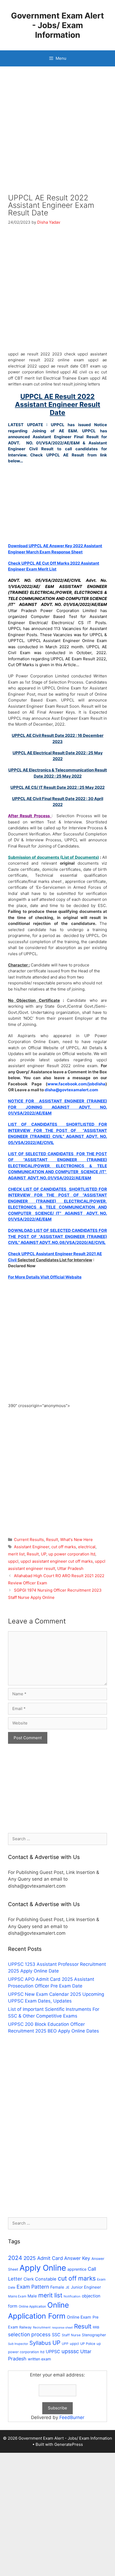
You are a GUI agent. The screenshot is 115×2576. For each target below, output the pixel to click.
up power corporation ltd (72, 1554)
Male (32, 2296)
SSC (56, 2335)
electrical (87, 1547)
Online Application (32, 2306)
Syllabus (40, 2343)
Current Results (29, 1540)
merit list (16, 1554)
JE (68, 2287)
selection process (29, 2335)
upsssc (70, 2351)
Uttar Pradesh (70, 1568)
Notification (72, 2296)
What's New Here (76, 1540)
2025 (30, 2258)
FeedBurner (72, 2417)
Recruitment (42, 2327)
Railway (25, 2327)
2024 (15, 2258)
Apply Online (43, 2268)
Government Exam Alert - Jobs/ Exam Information (57, 25)
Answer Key (77, 2258)
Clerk (29, 2279)
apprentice (77, 2269)
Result (52, 1540)
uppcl (13, 1561)
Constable (46, 2279)
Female (57, 2287)
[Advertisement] (57, 134)
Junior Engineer (86, 2287)
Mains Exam (17, 2296)
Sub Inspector (18, 2344)
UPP (65, 2344)
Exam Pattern (33, 2287)
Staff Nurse (71, 2335)
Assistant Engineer (32, 1547)
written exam (39, 2359)
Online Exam (79, 2317)
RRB (96, 2327)
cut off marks (64, 1547)
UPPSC (53, 2352)
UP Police (88, 2344)
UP (44, 1554)
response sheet (62, 2328)
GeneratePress (69, 2444)
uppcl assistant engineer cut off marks (57, 1561)
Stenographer (94, 2335)
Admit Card (50, 2258)
